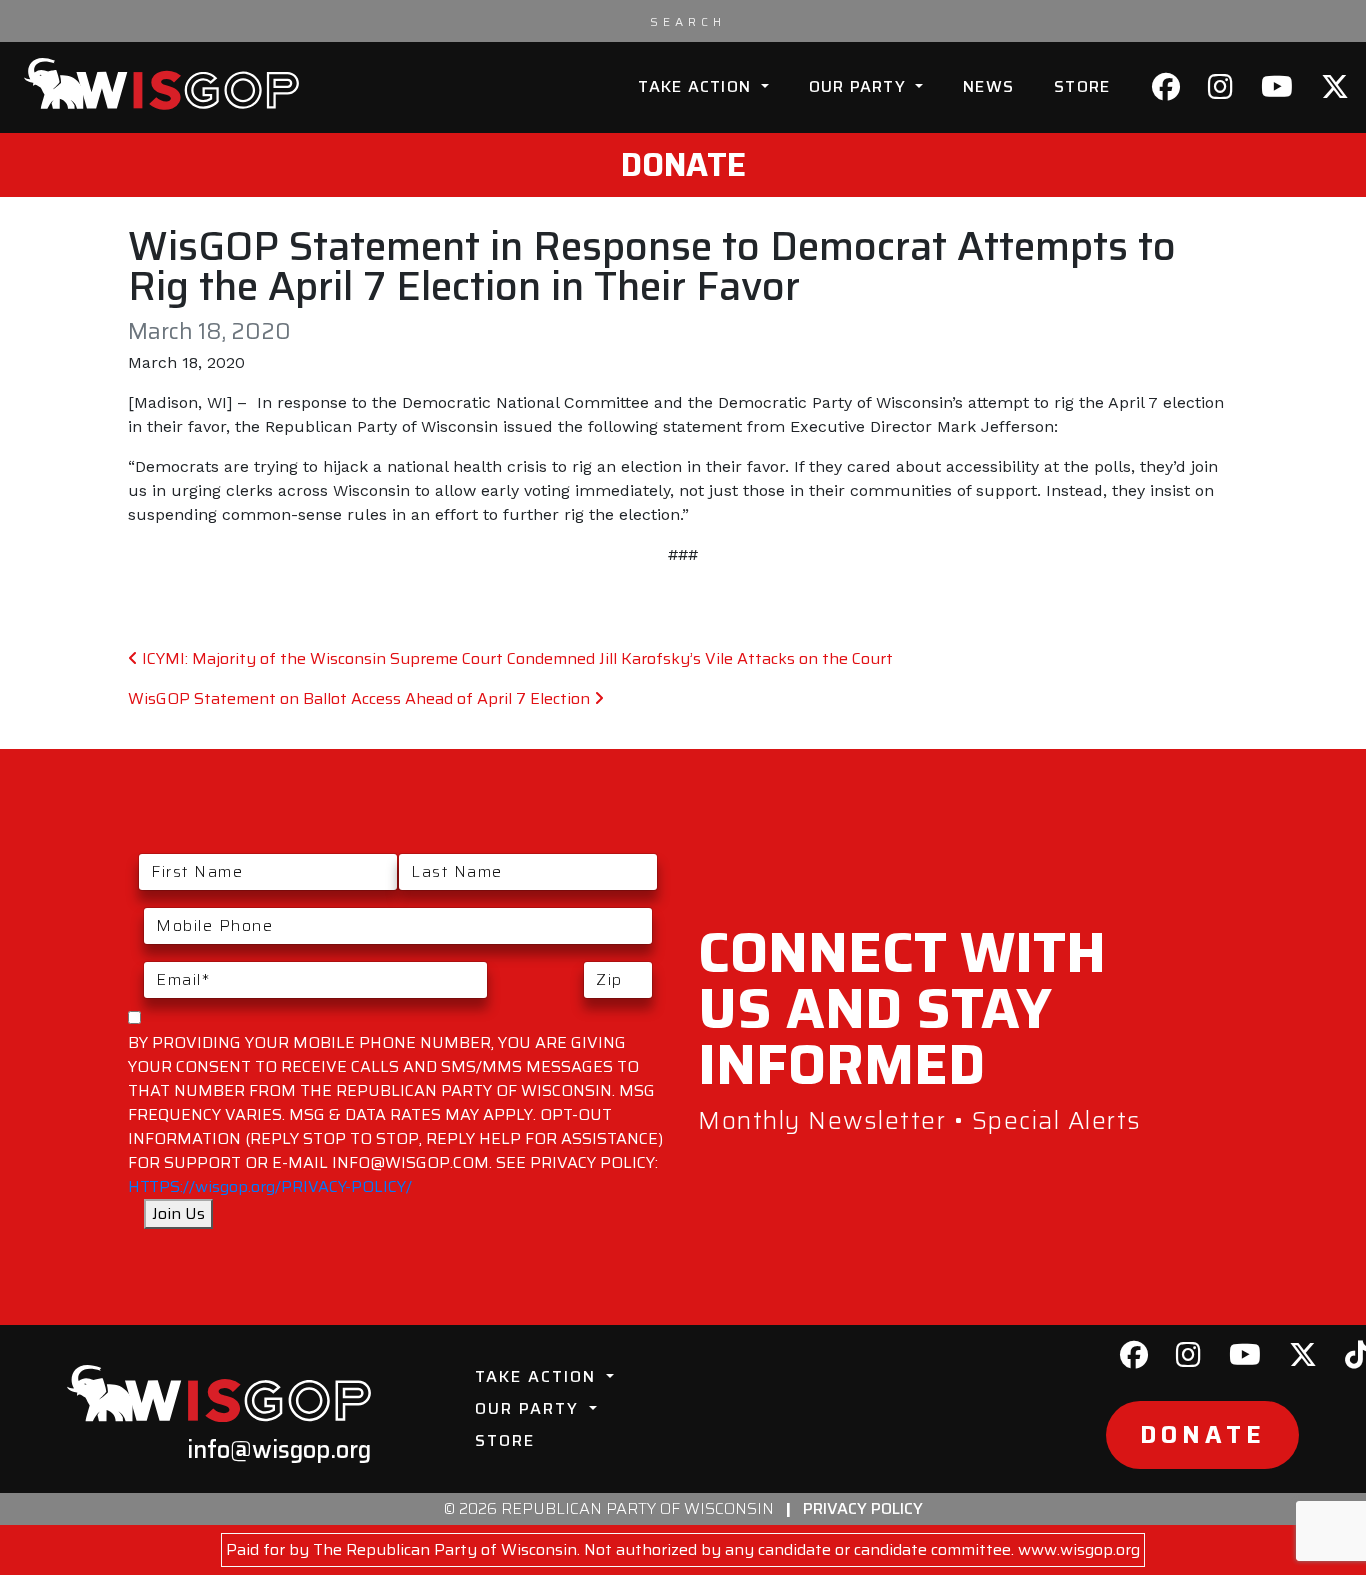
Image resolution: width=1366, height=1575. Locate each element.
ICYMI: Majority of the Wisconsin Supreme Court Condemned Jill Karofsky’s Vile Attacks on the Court (515, 658)
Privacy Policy (863, 1508)
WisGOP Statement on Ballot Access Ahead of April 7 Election (361, 698)
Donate (683, 165)
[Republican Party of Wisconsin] (161, 84)
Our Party (860, 86)
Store (1082, 86)
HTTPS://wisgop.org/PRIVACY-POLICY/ (270, 1186)
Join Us (178, 1213)
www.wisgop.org (1079, 1549)
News (988, 86)
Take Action (697, 86)
